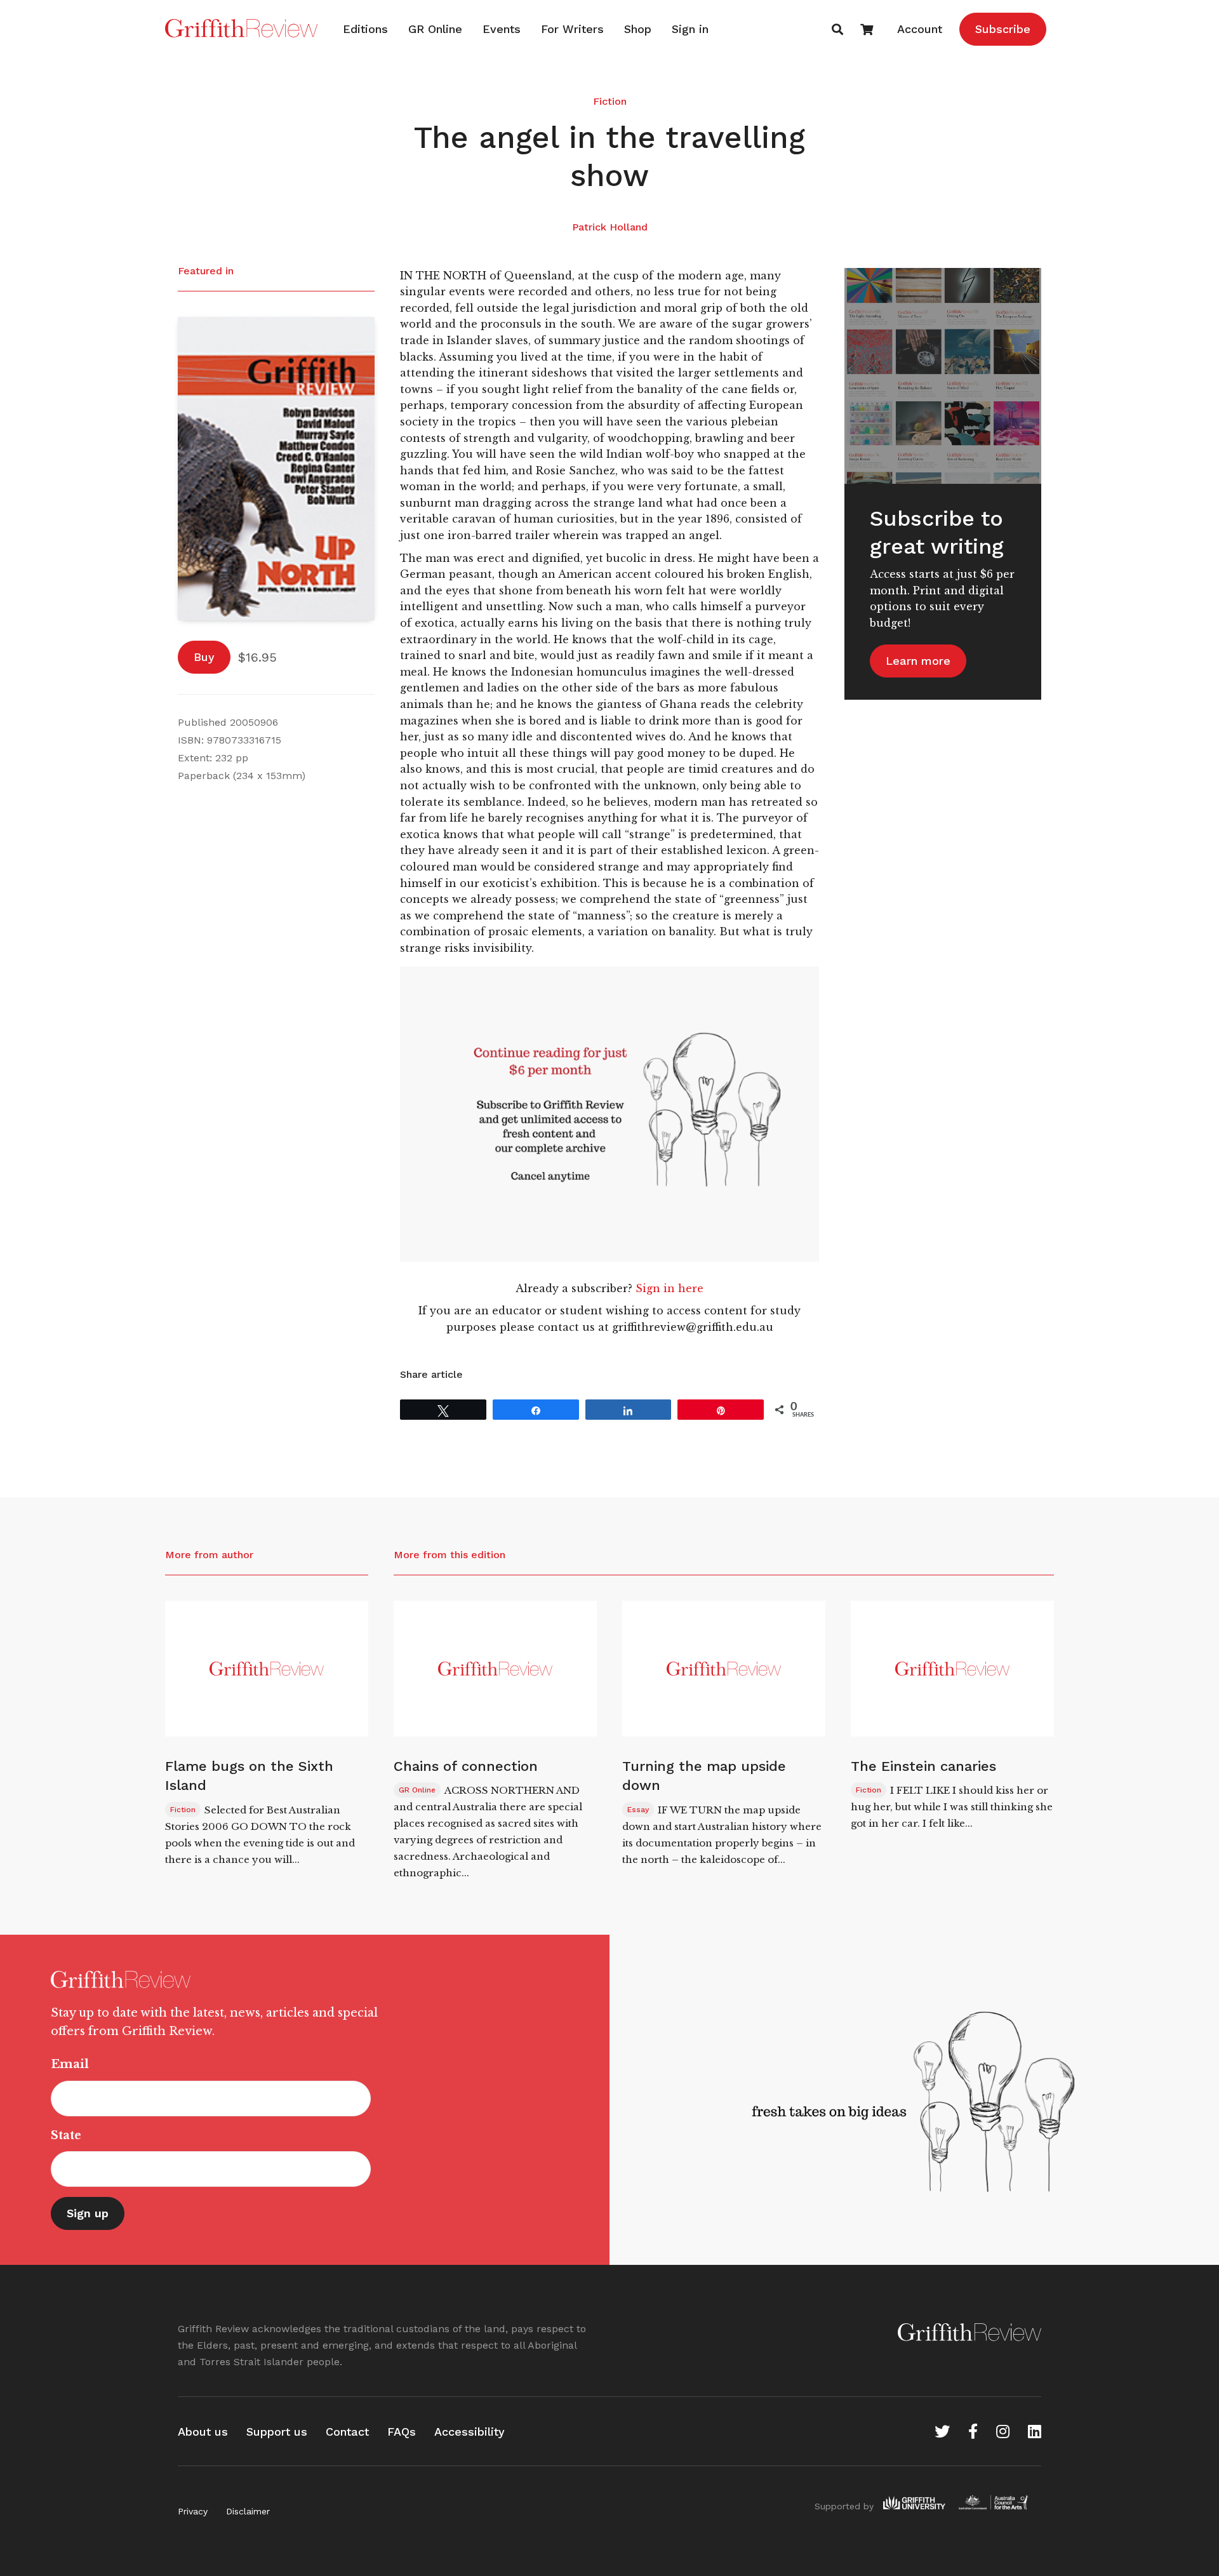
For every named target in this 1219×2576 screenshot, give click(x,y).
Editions (365, 29)
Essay (638, 1810)
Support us (277, 2432)
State (66, 2135)
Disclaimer (248, 2511)
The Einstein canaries (923, 1766)
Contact (347, 2432)
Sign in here (669, 1288)
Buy (204, 657)
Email (70, 2064)
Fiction (610, 101)
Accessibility (470, 2432)
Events (502, 29)
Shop (638, 29)
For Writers (572, 29)
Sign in (690, 29)
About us (203, 2432)
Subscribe (1003, 29)
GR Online (435, 29)
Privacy (193, 2511)
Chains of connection (466, 1766)
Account (920, 29)
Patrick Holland (610, 227)
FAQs (402, 2432)
